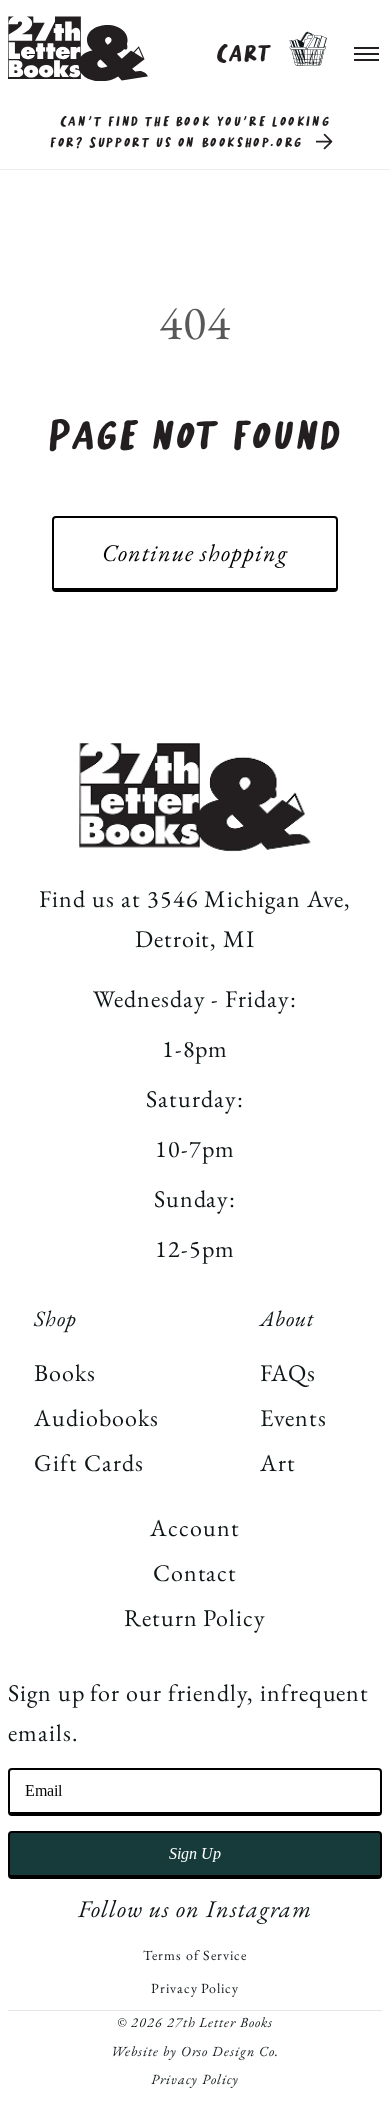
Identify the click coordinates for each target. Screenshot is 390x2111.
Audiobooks (96, 1417)
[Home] (78, 48)
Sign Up (195, 1853)
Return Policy (195, 1617)
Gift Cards (89, 1462)
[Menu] (367, 49)
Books (65, 1372)
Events (293, 1417)
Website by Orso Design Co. (195, 2051)
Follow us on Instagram (194, 1908)
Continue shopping (194, 552)
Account (195, 1527)
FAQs (288, 1372)
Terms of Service (194, 1955)
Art (278, 1462)
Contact (195, 1572)
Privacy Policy (195, 1988)
